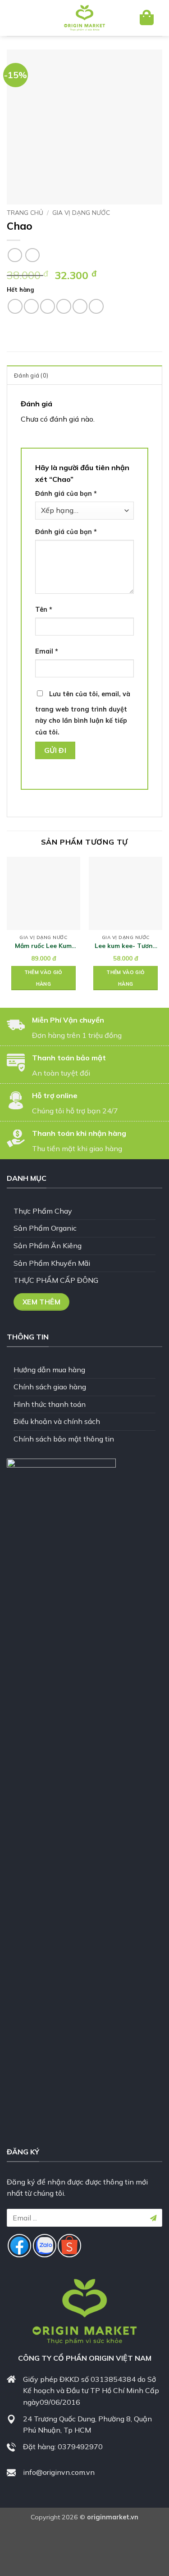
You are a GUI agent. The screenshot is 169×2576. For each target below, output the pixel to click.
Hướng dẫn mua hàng (49, 1370)
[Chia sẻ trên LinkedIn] (96, 306)
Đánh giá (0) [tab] (31, 375)
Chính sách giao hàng (50, 1387)
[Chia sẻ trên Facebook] (31, 306)
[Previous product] (32, 255)
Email (47, 651)
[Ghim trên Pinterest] (80, 306)
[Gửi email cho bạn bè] (64, 306)
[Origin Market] (85, 18)
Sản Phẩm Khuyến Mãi (52, 1263)
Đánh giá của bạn (66, 494)
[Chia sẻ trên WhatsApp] (15, 306)
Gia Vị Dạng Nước (81, 212)
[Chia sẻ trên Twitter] (48, 306)
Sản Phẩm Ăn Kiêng (48, 1246)
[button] (21, 18)
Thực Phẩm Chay (43, 1211)
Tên (44, 610)
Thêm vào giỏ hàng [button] (43, 978)
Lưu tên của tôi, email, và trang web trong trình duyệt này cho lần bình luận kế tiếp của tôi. (83, 713)
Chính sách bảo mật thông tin (64, 1439)
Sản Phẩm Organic (45, 1228)
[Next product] (15, 255)
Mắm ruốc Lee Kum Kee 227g (43, 946)
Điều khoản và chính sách (57, 1421)
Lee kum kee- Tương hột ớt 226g (126, 946)
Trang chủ (25, 212)
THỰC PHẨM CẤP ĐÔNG (56, 1280)
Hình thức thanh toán (50, 1404)
